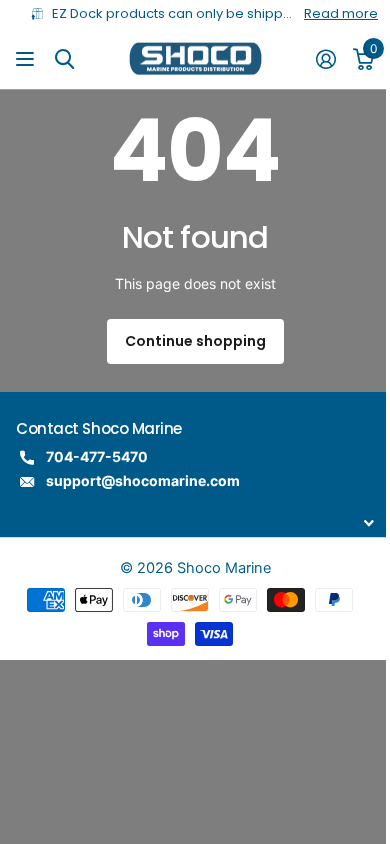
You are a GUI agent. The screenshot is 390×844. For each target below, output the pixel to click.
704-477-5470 (97, 456)
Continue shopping (195, 341)
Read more (341, 13)
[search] (64, 59)
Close (195, 523)
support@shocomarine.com (143, 480)
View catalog (27, 59)
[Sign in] (325, 59)
